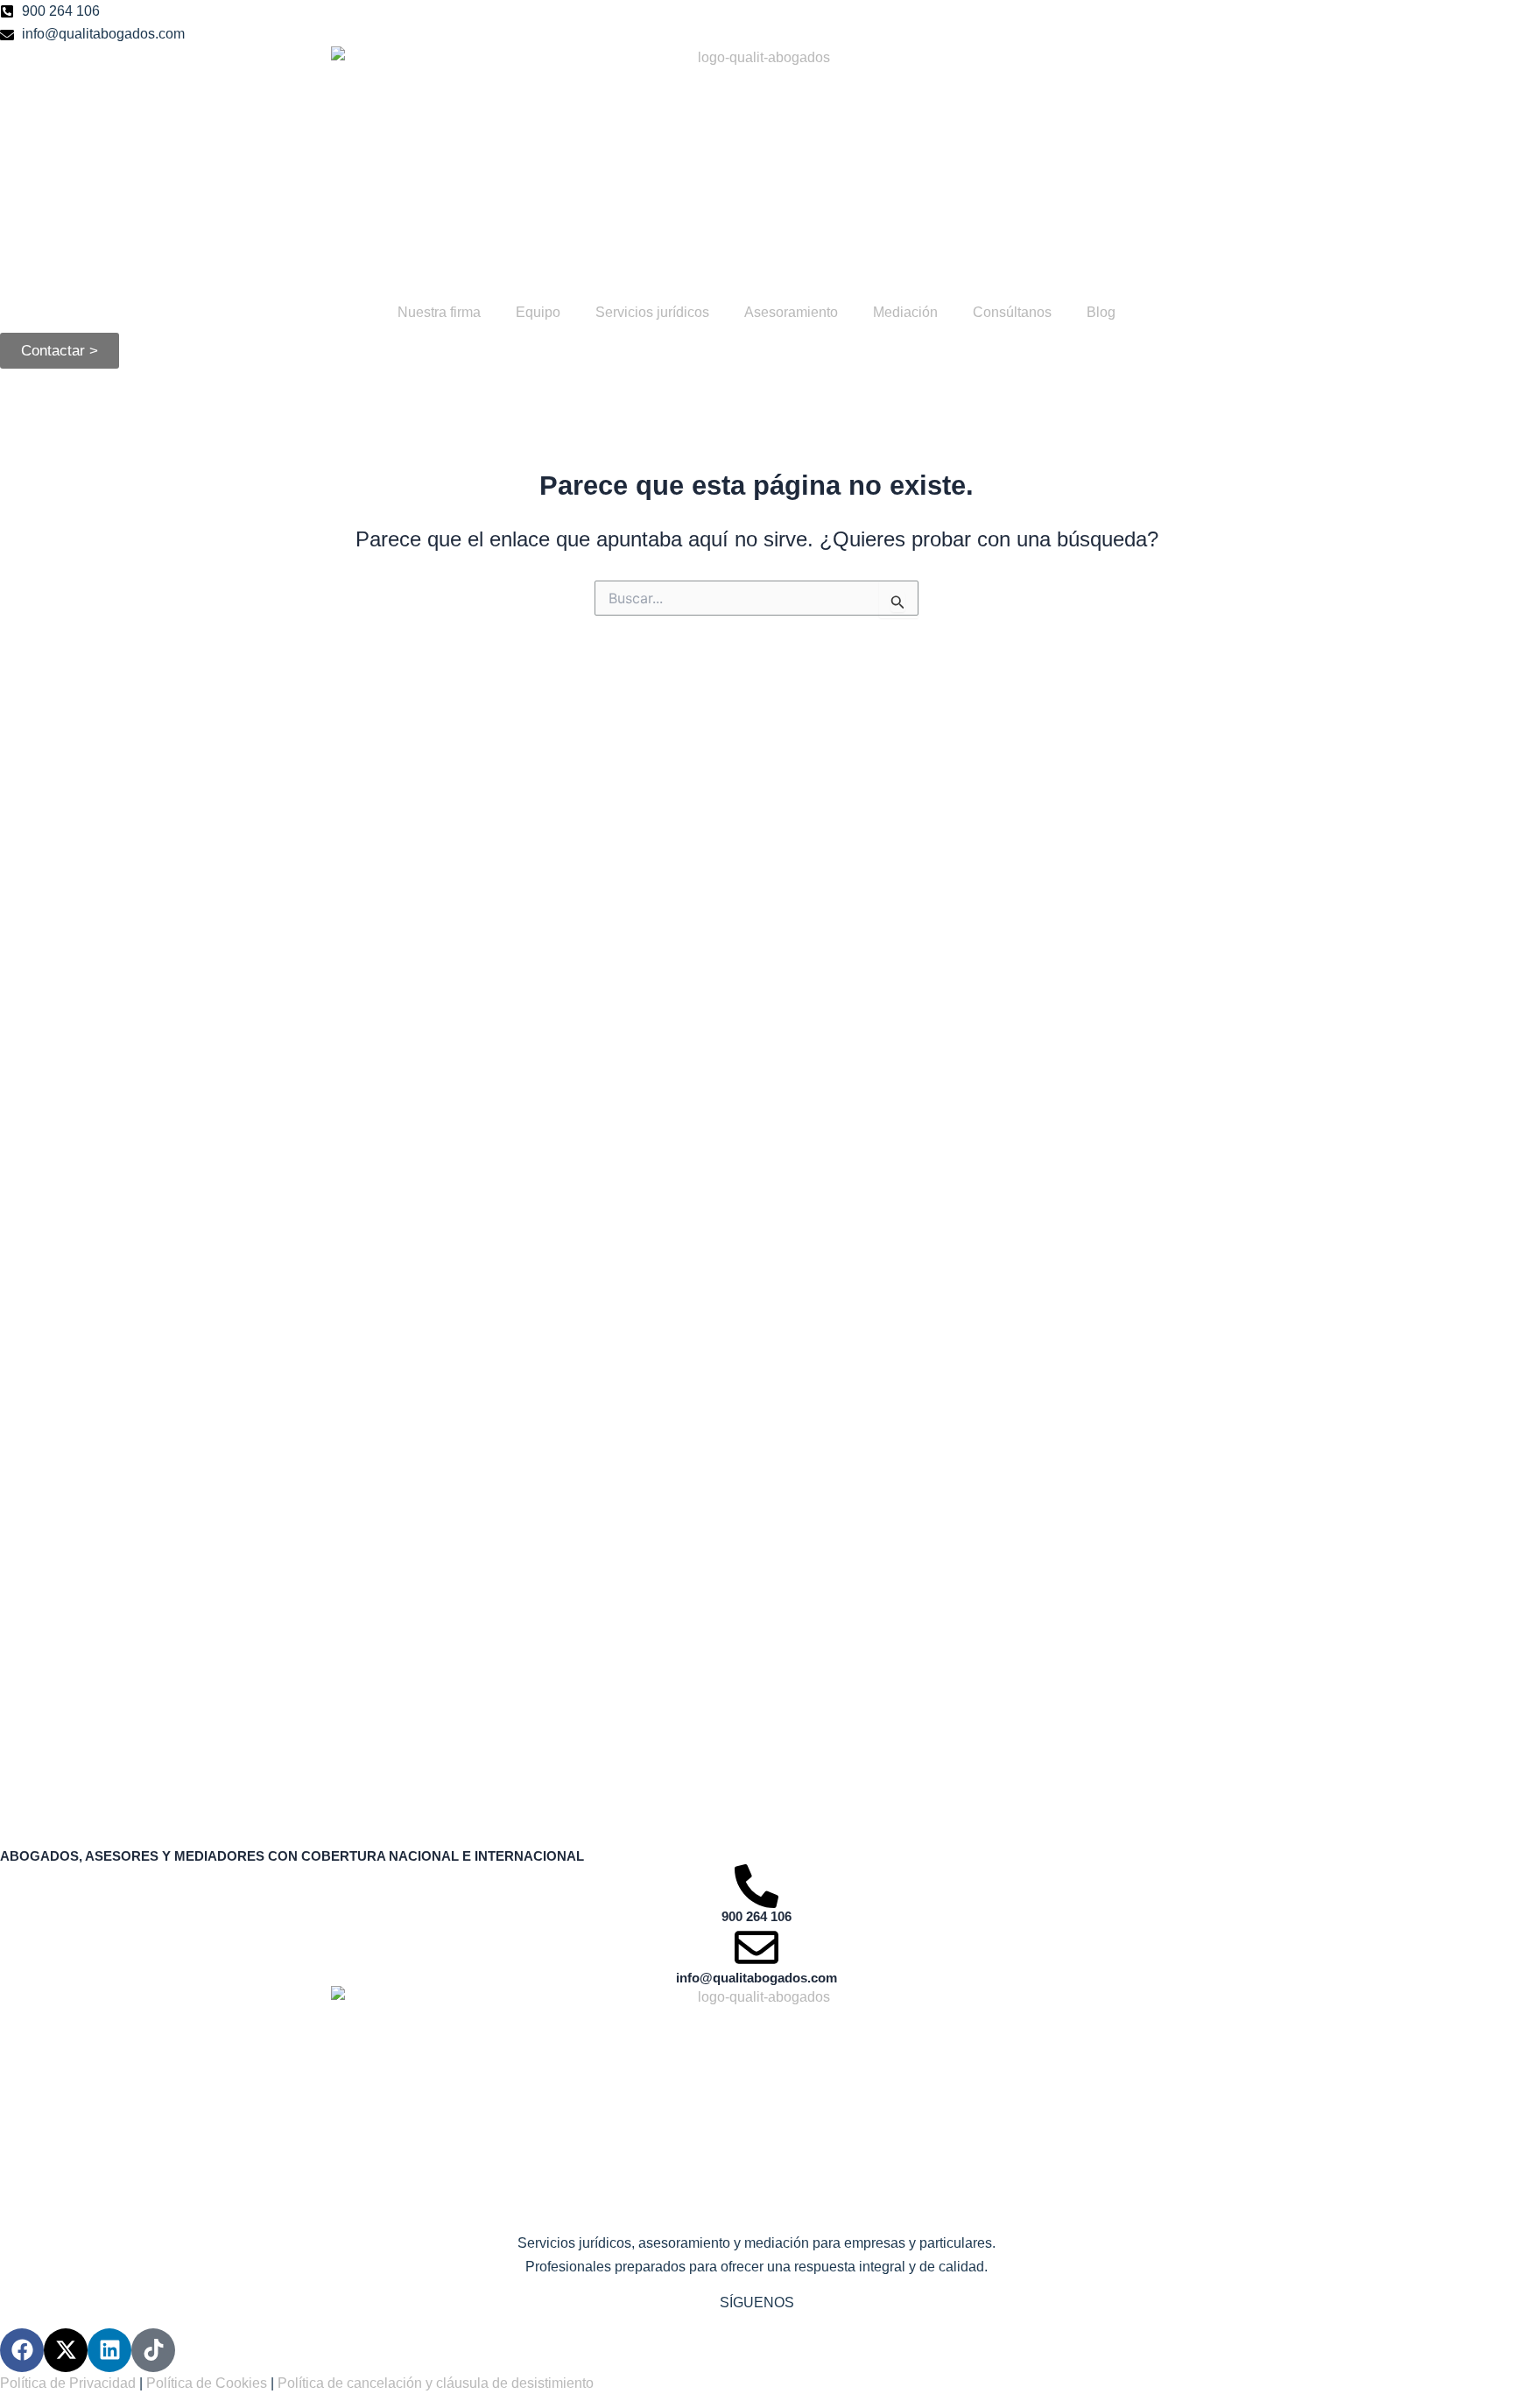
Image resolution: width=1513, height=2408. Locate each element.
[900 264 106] (756, 1886)
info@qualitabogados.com (756, 1978)
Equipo (538, 312)
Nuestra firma (439, 312)
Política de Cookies (207, 2383)
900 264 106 (756, 1916)
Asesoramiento (791, 312)
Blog (1101, 312)
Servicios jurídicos (652, 312)
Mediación (905, 312)
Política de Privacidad (68, 2383)
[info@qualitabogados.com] (756, 1947)
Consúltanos (1012, 312)
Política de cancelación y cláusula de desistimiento (436, 2383)
